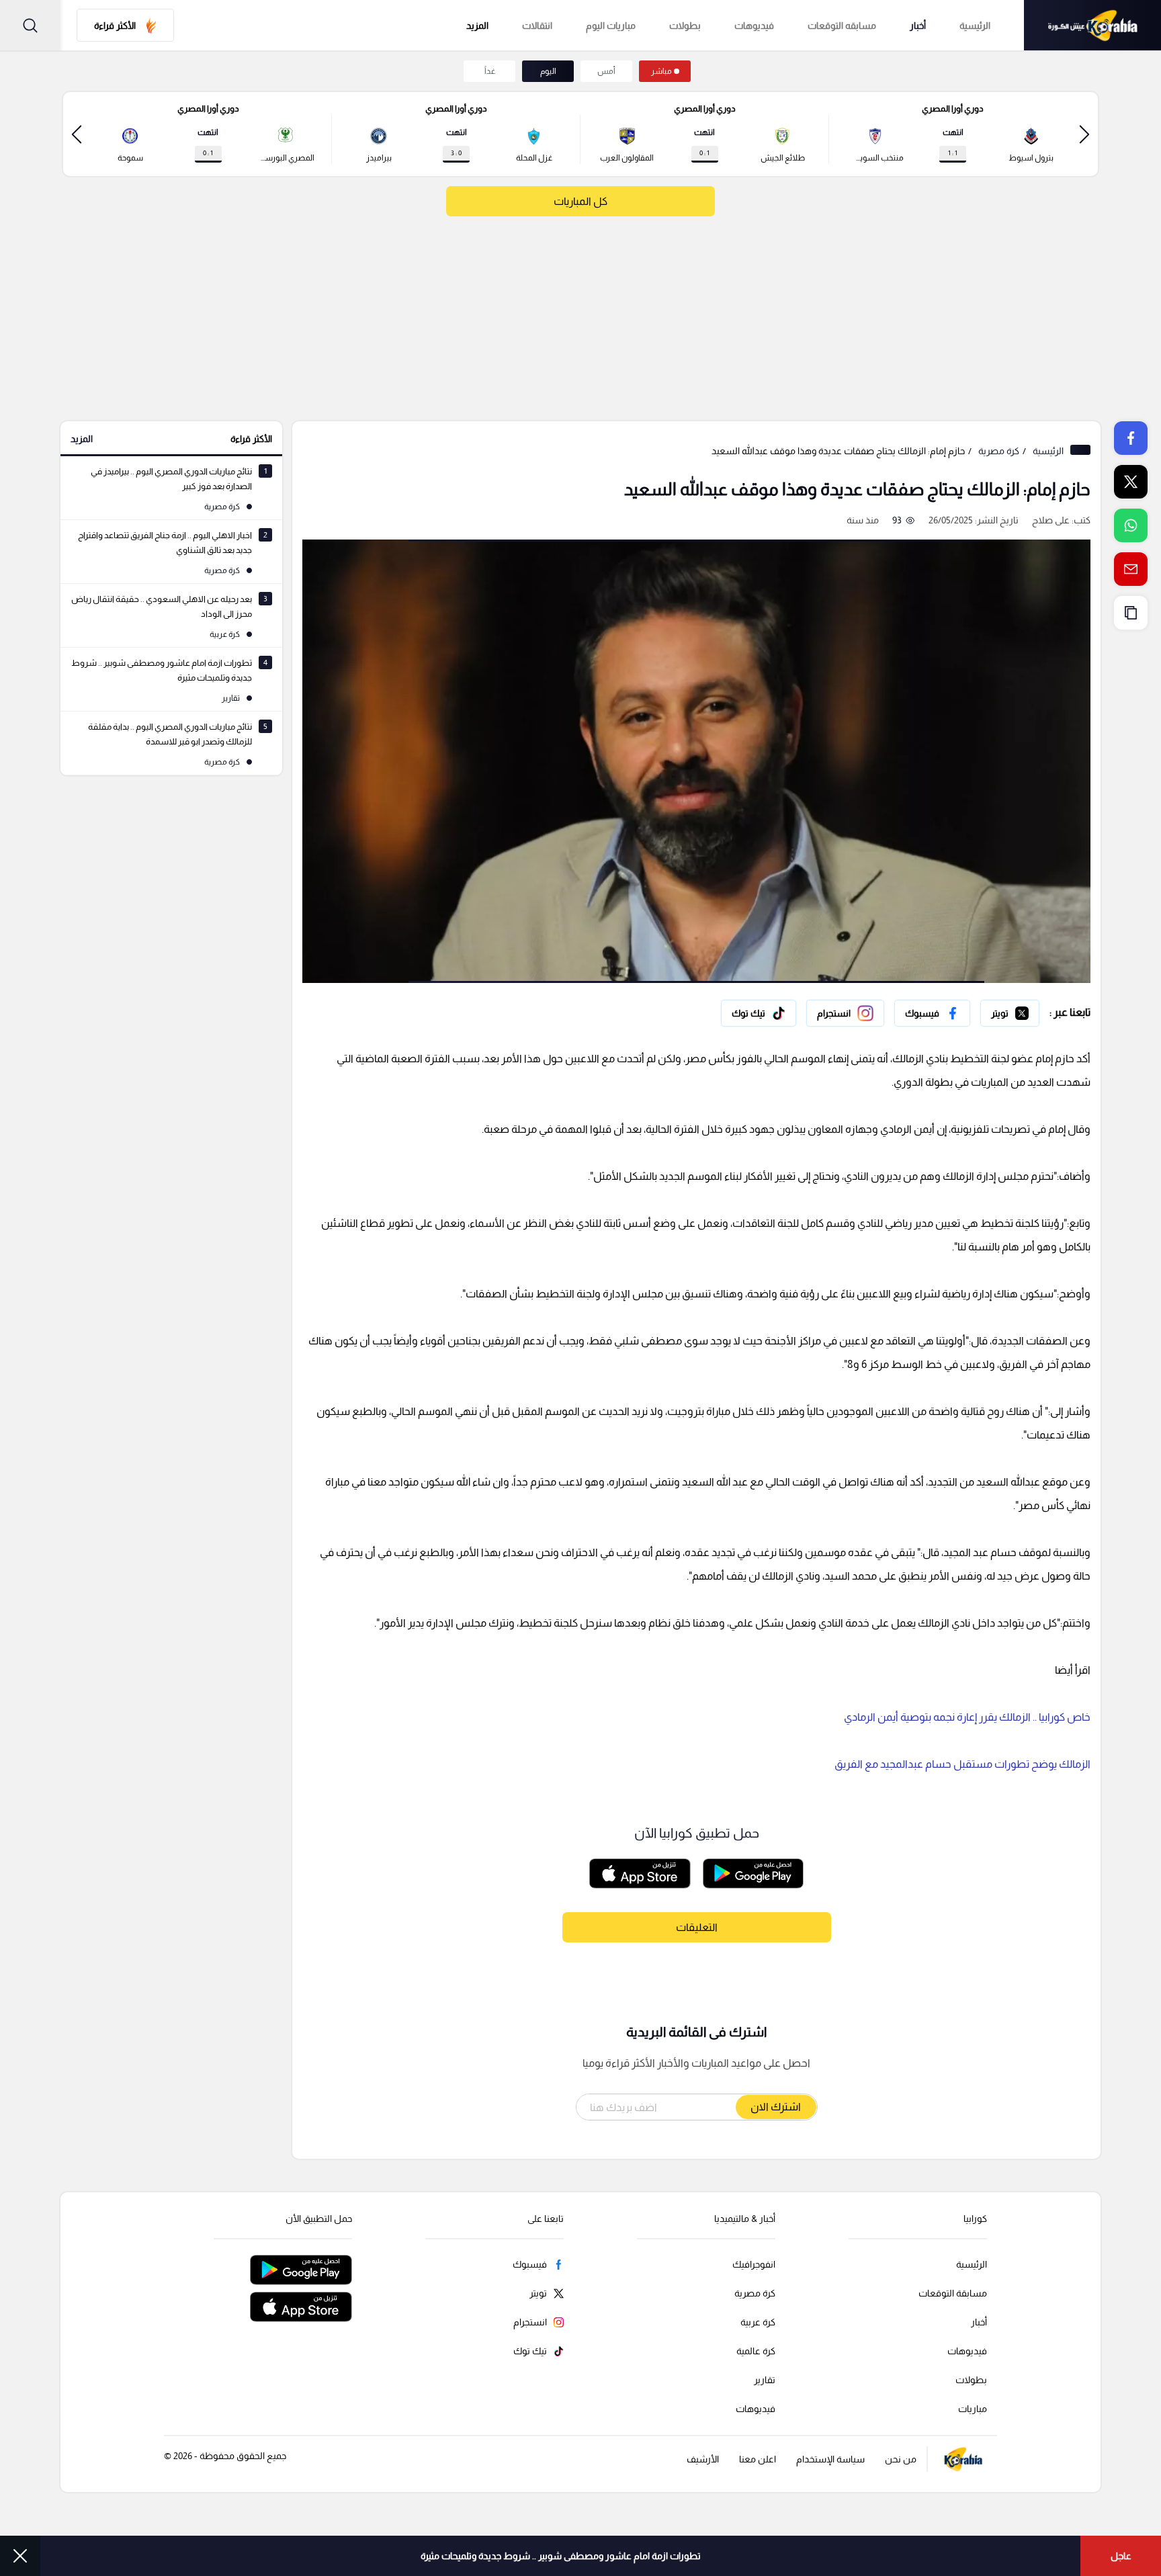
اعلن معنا (758, 2459)
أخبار (918, 26)
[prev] (1084, 134)
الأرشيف (703, 2459)
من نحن (901, 2459)
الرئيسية (975, 26)
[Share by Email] (1131, 569)
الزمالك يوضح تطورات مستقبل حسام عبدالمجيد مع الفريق (962, 1764)
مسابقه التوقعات (842, 26)
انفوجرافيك (754, 2264)
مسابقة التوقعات (953, 2293)
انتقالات (537, 26)
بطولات (685, 26)
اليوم (548, 71)
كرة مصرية (999, 451)
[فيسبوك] (932, 1013)
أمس (606, 71)
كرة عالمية (756, 2351)
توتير (1030, 1010)
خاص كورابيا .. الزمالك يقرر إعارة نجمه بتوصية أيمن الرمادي (967, 1717)
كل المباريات (580, 201)
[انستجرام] (845, 1013)
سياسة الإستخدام (830, 2459)
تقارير (765, 2380)
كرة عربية (758, 2322)
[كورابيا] (1092, 25)
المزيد (82, 439)
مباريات (973, 2409)
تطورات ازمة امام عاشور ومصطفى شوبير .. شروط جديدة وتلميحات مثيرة (561, 2556)
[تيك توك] (759, 1013)
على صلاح (1051, 520)
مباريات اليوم (611, 26)
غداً (490, 71)
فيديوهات (754, 26)
